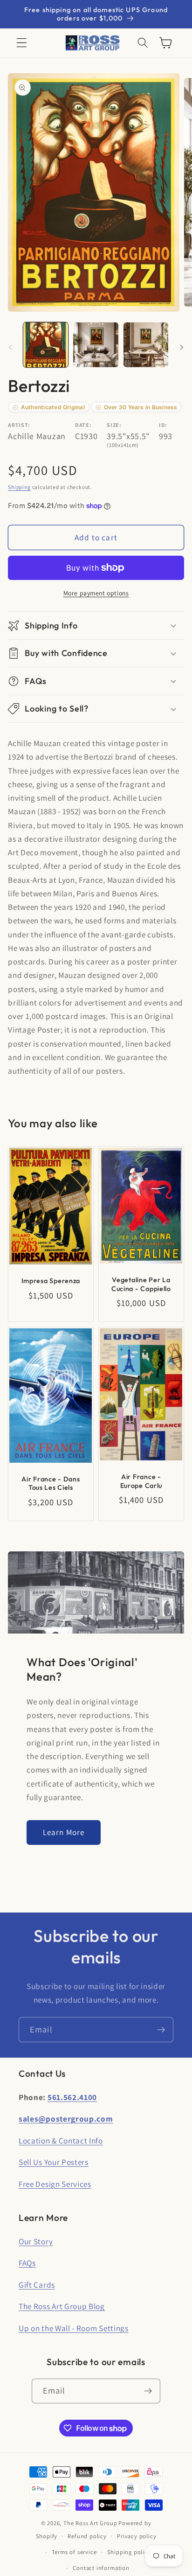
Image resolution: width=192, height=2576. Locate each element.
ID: (163, 425)
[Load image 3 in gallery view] (146, 345)
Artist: (19, 425)
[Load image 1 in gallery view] (46, 345)
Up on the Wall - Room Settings (74, 2328)
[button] (22, 43)
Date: (83, 425)
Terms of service (74, 2552)
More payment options (96, 593)
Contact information (101, 2568)
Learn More (64, 1832)
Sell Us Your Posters (54, 2162)
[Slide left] (10, 348)
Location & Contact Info (61, 2140)
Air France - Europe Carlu (141, 1481)
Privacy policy (137, 2536)
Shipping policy (129, 2552)
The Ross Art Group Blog (62, 2306)
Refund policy (87, 2536)
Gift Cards (37, 2285)
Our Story (36, 2241)
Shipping (19, 487)
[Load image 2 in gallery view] (96, 345)
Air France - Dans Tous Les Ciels (51, 1483)
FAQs (27, 2263)
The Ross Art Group (90, 2523)
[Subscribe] (161, 2030)
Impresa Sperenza (51, 1281)
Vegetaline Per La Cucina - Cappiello (141, 1285)
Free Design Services (55, 2184)
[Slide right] (182, 348)
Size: (114, 425)
